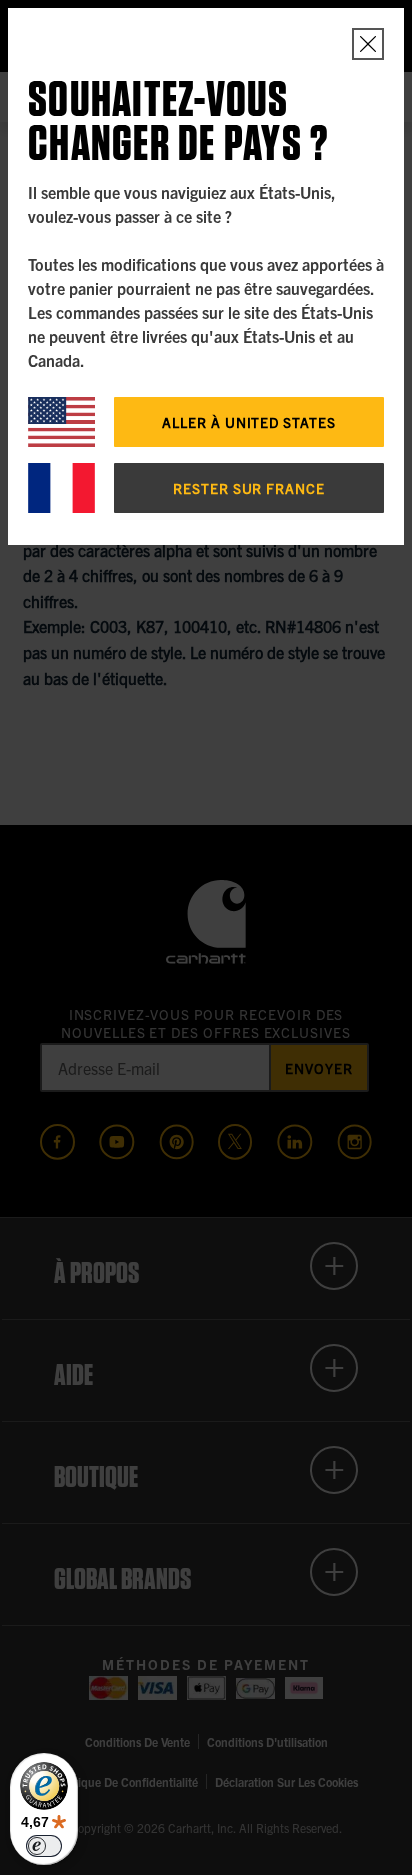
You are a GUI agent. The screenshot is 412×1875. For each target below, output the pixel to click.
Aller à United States (249, 422)
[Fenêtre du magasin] (368, 44)
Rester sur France (249, 488)
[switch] (44, 1846)
